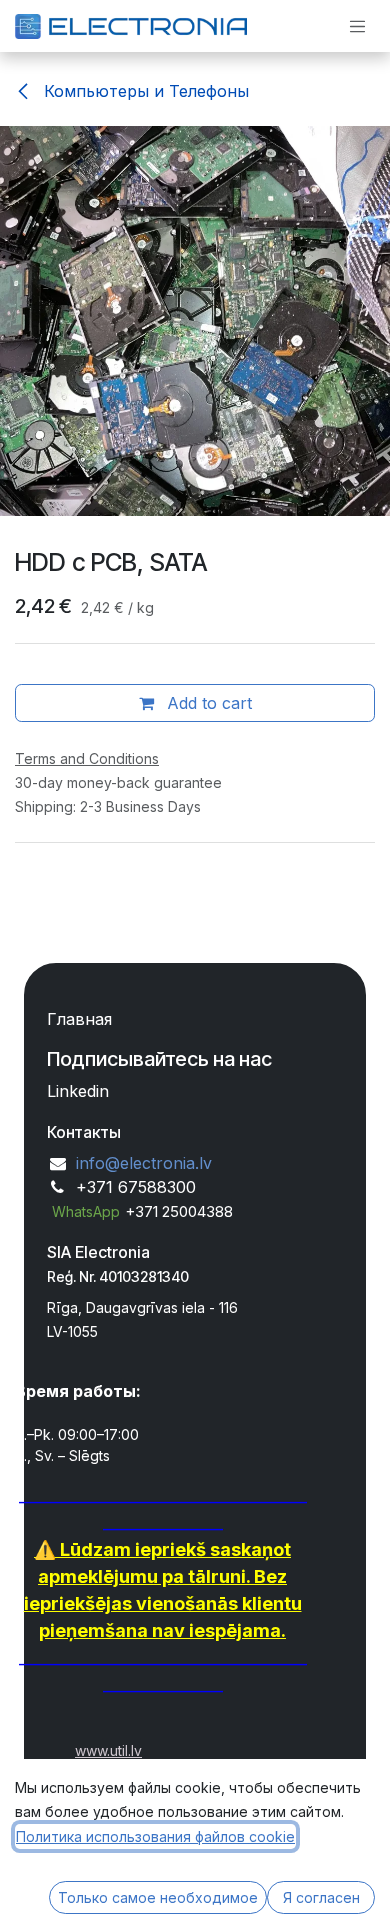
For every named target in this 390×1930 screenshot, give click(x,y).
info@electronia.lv (144, 1163)
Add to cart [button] (207, 703)
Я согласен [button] (321, 1897)
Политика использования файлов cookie (155, 1836)
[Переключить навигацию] (358, 26)
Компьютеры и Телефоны (144, 91)
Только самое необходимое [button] (158, 1897)
